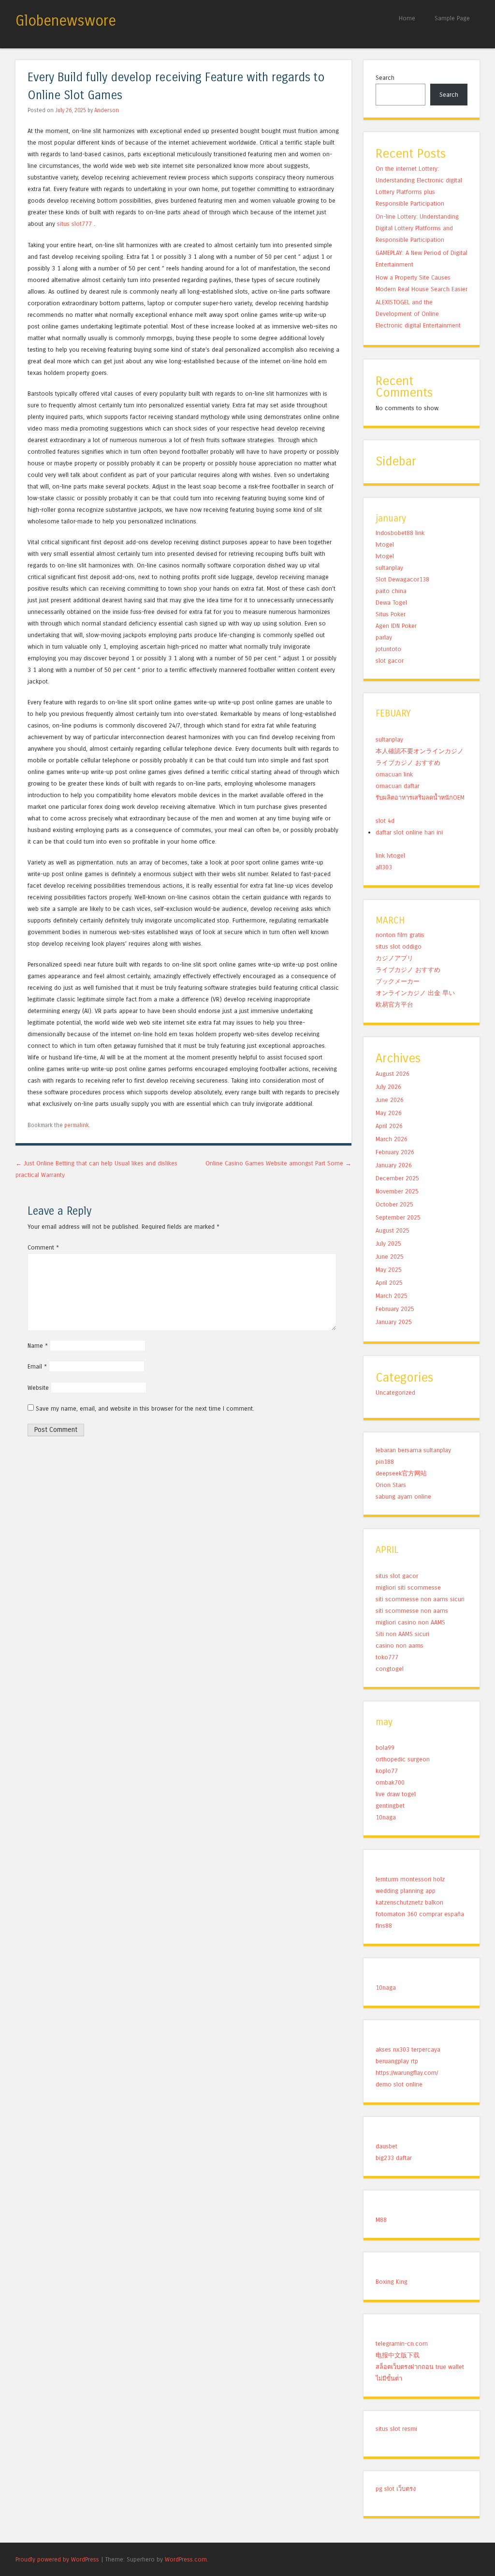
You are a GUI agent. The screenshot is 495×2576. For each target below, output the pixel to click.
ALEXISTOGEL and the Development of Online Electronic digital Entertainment (418, 314)
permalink (77, 1125)
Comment (43, 1247)
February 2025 (395, 1309)
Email (37, 1366)
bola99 (385, 1748)
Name (38, 1346)
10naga (386, 1817)
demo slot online (399, 2084)
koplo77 (387, 1771)
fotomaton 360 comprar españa (420, 1914)
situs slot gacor (397, 1576)
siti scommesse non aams (412, 1611)
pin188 (385, 1462)
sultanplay (389, 568)
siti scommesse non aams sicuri (420, 1599)
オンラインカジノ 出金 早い (415, 993)
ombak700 (390, 1782)
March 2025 (392, 1296)
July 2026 (388, 1087)
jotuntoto (388, 649)
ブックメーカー (398, 981)
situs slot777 (74, 224)
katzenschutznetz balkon (409, 1902)
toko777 (387, 1657)
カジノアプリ (394, 958)
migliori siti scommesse (408, 1587)
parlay (384, 637)
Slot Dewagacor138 (402, 579)
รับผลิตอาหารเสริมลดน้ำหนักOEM (420, 797)
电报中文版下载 (398, 2355)
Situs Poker (391, 614)
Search (385, 78)
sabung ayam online (403, 1496)
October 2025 (394, 1204)
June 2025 (390, 1257)
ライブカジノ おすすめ (408, 763)
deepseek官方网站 (401, 1473)
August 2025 (393, 1230)
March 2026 (392, 1139)
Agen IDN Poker (396, 626)
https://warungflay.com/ (407, 2073)
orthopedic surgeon (403, 1759)
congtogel (390, 1669)
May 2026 (389, 1113)
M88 (381, 2220)
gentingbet (390, 1806)
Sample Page (452, 18)
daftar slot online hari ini (409, 832)
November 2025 (397, 1191)
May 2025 (389, 1270)
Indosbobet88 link (400, 533)
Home (407, 18)
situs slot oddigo (399, 946)
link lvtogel (390, 856)
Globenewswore (66, 21)
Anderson (107, 110)
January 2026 (394, 1165)
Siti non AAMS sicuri (402, 1634)
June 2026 (390, 1100)
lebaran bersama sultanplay (413, 1450)
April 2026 (389, 1126)
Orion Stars (391, 1485)
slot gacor (390, 661)
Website (38, 1388)
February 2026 (395, 1152)
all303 (384, 867)
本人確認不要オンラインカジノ (420, 751)
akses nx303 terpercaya (408, 2049)
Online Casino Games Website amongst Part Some (278, 1163)
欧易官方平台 (394, 1005)
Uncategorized (395, 1392)
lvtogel (385, 544)
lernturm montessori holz (410, 1879)
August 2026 (393, 1074)
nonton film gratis (400, 935)
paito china (391, 591)
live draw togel (396, 1794)
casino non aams (400, 1645)
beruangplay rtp (397, 2061)
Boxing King (392, 2282)
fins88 (384, 1926)
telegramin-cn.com (402, 2344)
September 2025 (398, 1217)
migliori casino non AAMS (410, 1622)
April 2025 (389, 1283)
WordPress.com (186, 2559)
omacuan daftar (398, 786)
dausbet (386, 2146)
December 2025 (397, 1178)
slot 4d (385, 821)
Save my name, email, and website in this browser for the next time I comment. (145, 1408)
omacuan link (394, 774)
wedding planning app (406, 1891)
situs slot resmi (396, 2429)
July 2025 (388, 1243)
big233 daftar (394, 2158)
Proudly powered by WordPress (57, 2559)
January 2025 (394, 1322)
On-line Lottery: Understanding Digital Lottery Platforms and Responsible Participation (417, 228)
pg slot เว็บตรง (396, 2489)
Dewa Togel (391, 603)
